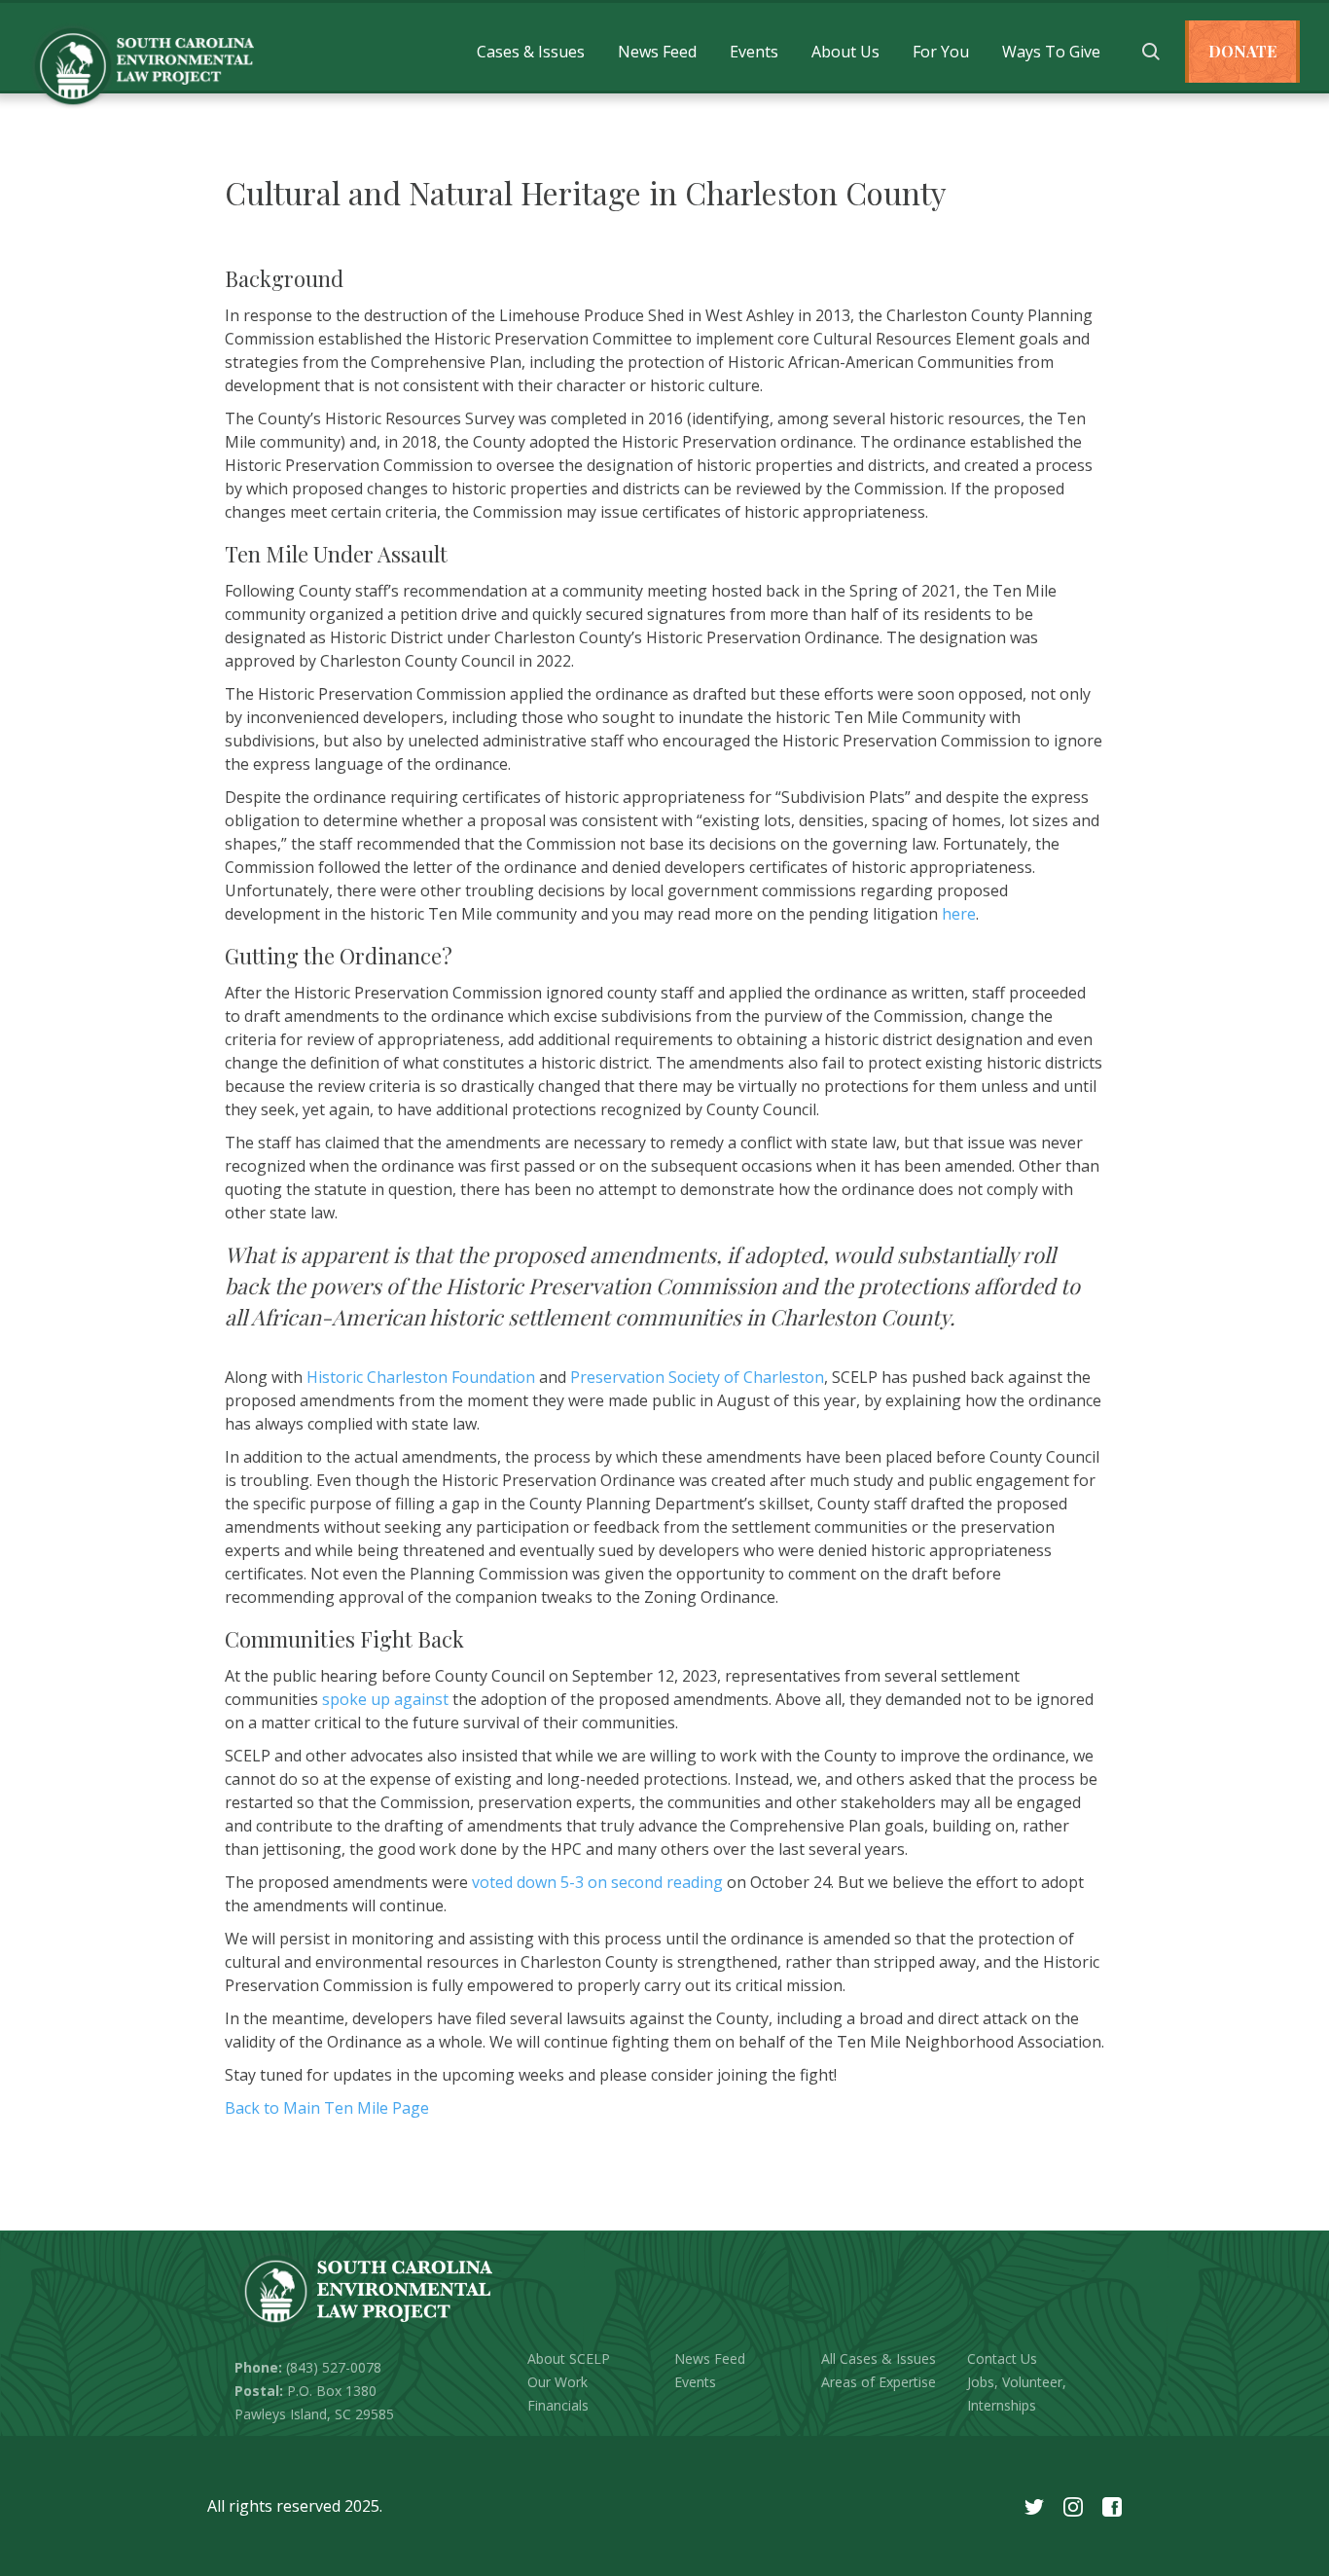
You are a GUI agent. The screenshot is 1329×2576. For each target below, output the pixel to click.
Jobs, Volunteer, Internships (1017, 2394)
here (959, 914)
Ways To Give (1051, 52)
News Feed (657, 52)
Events (754, 52)
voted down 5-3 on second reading (597, 1882)
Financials (558, 2405)
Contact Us (1002, 2358)
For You (941, 52)
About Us (845, 52)
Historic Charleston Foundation (421, 1377)
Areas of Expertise (879, 2382)
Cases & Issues (531, 52)
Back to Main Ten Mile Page (327, 2108)
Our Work (557, 2382)
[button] (531, 52)
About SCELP (569, 2358)
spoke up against (385, 1699)
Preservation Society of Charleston (697, 1377)
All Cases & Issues (879, 2358)
